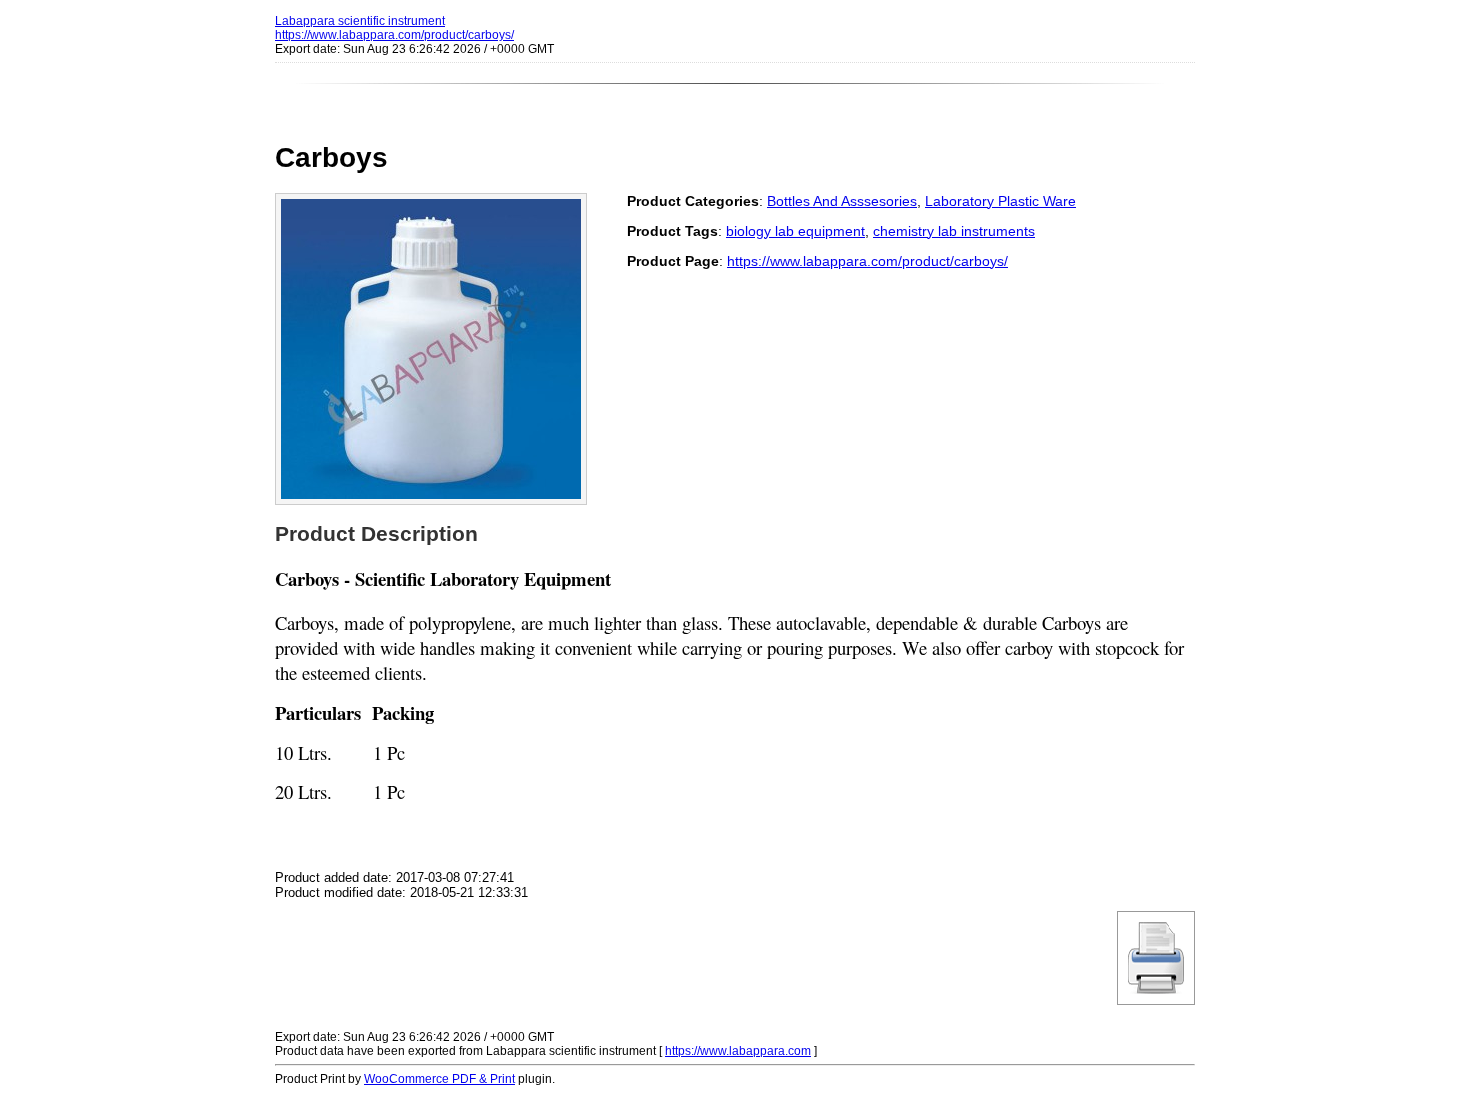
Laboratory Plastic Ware (1000, 201)
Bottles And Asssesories (842, 201)
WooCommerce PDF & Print (439, 1079)
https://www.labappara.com (738, 1051)
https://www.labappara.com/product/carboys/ (394, 35)
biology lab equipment (795, 231)
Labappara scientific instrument (360, 21)
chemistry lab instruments (954, 231)
